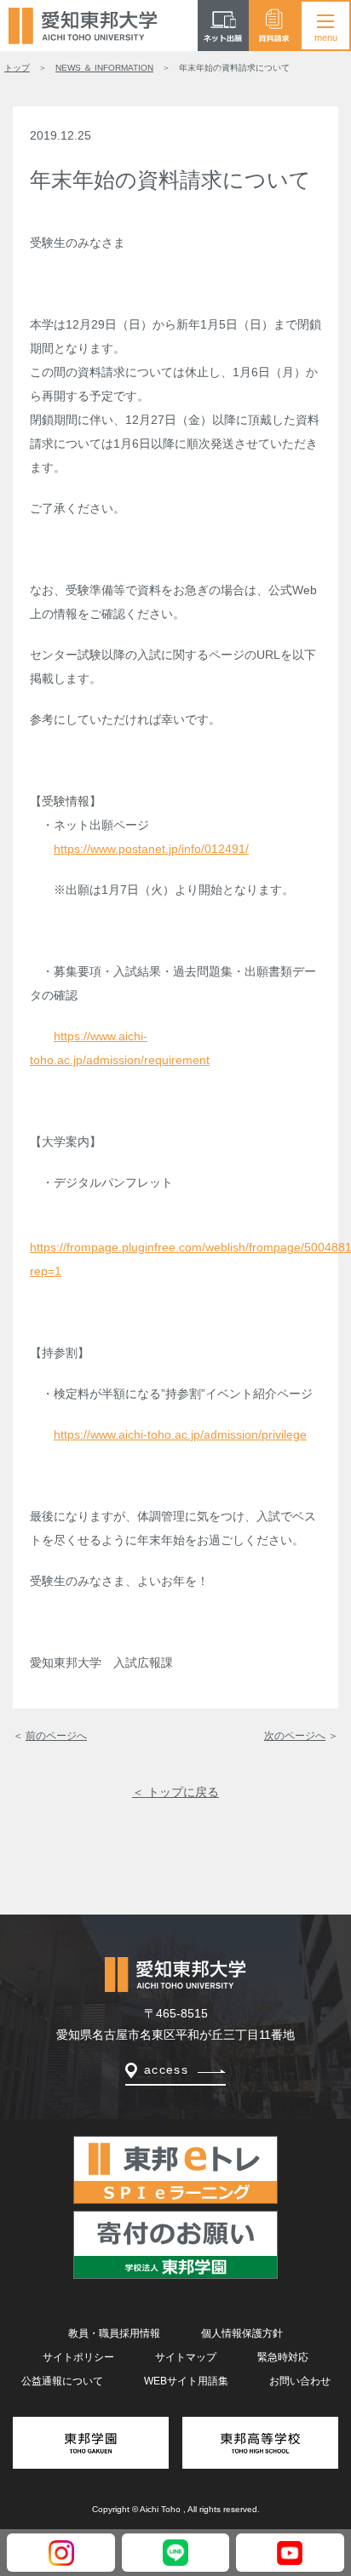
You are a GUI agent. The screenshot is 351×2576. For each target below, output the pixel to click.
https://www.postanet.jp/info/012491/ (151, 849)
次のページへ (295, 1736)
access (166, 2069)
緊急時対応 (283, 2357)
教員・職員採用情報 (114, 2333)
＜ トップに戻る (175, 1792)
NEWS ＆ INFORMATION (104, 68)
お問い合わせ (300, 2381)
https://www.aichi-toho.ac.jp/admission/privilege (180, 1434)
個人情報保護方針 (242, 2333)
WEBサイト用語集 (186, 2381)
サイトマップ (186, 2357)
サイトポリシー (78, 2357)
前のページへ (56, 1736)
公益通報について (62, 2381)
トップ (17, 68)
